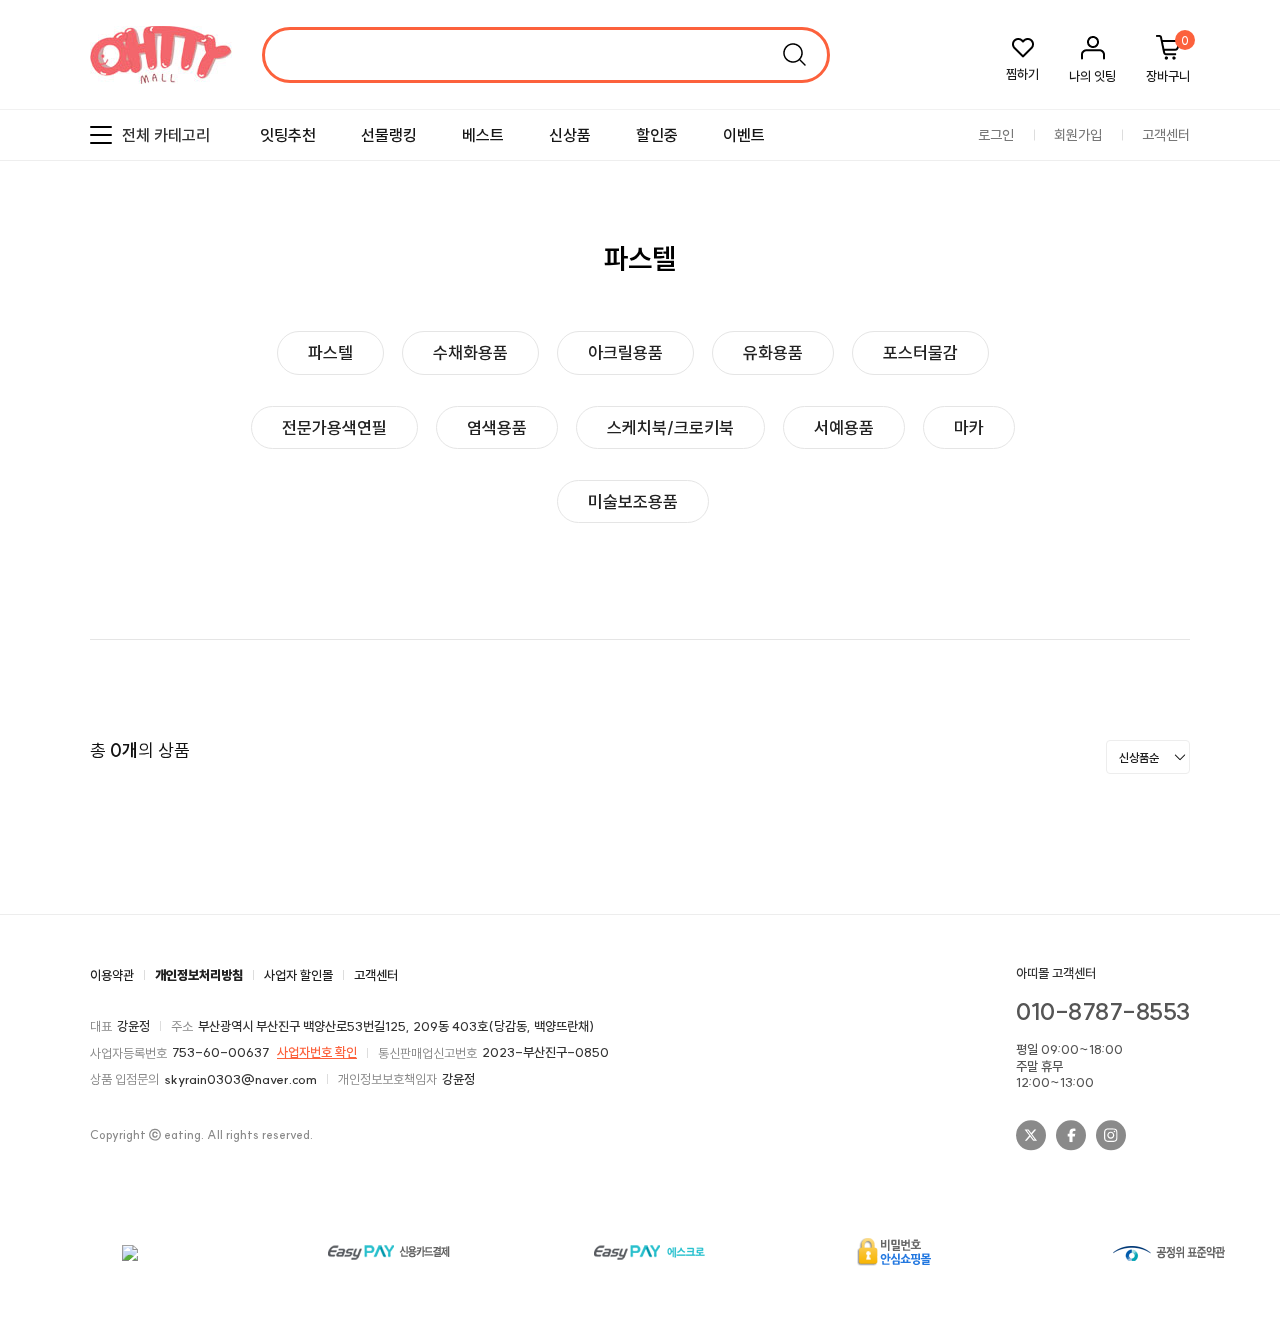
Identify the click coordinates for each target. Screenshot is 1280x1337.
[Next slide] (1250, 326)
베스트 (483, 135)
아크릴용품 (625, 352)
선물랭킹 (389, 135)
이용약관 (112, 975)
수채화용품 (470, 352)
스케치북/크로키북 (670, 427)
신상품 (570, 135)
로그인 (996, 135)
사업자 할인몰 (298, 975)
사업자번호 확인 (317, 1052)
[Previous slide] (1215, 326)
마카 (969, 427)
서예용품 (844, 427)
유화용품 (773, 352)
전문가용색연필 (334, 427)
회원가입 (1078, 135)
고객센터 (1166, 135)
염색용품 (497, 427)
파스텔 (330, 352)
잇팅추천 (288, 135)
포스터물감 (920, 352)
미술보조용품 (633, 501)
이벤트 (744, 135)
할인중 (657, 135)
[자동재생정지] (1233, 326)
